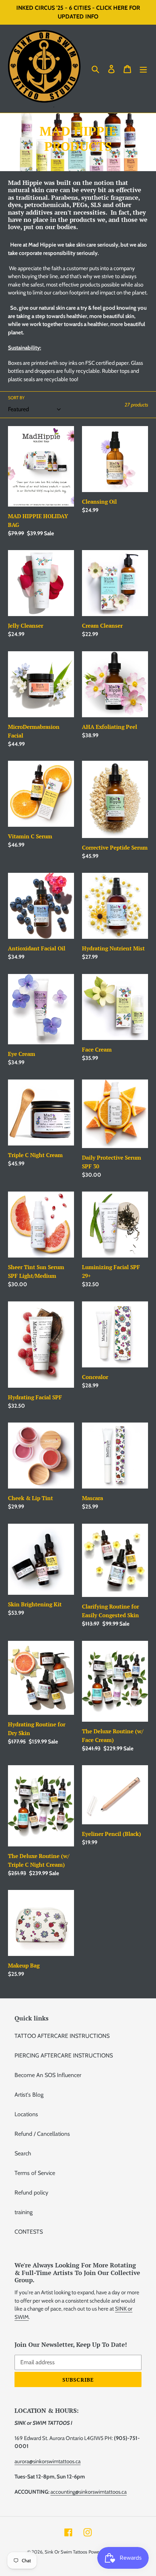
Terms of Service (35, 2173)
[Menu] (143, 69)
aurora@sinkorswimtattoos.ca (48, 2461)
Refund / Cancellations (42, 2134)
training (24, 2212)
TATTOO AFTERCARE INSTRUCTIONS (62, 2036)
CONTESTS (29, 2232)
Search (23, 2153)
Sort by (16, 398)
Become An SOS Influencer (48, 2075)
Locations (26, 2114)
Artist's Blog (29, 2095)
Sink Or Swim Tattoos (66, 2552)
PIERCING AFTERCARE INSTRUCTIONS (64, 2055)
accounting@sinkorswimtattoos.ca (89, 2492)
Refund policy (31, 2193)
